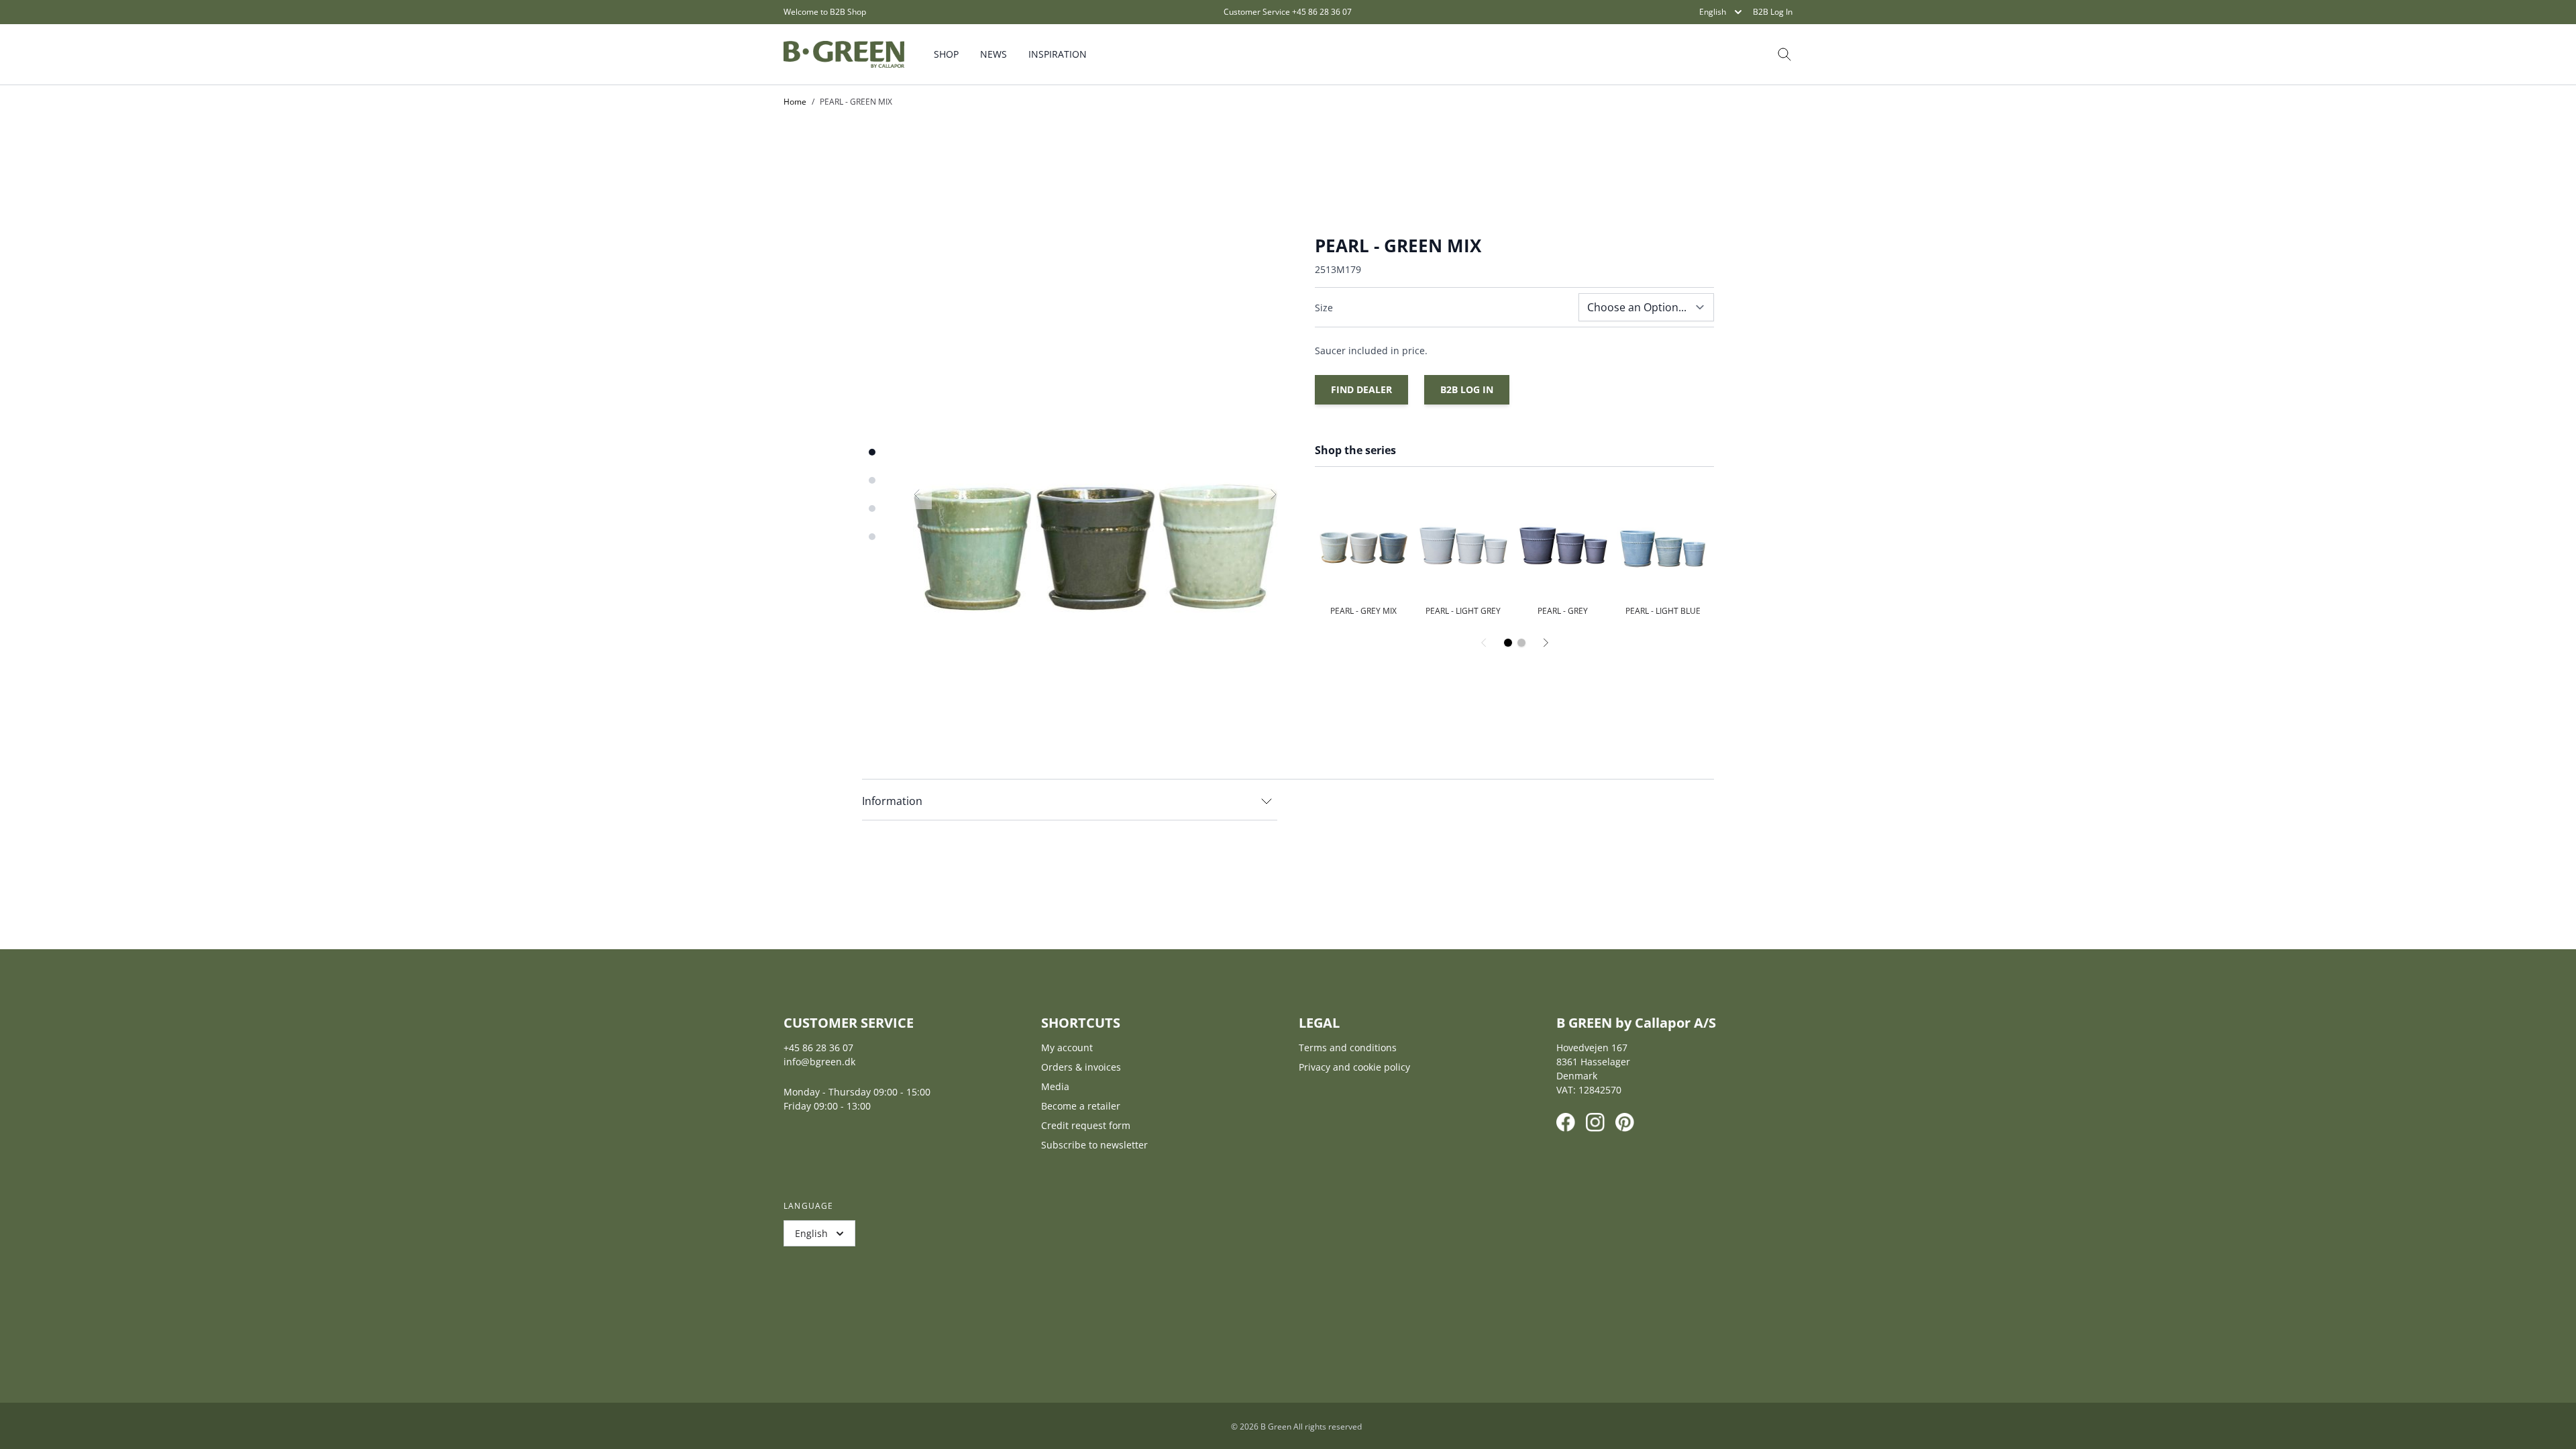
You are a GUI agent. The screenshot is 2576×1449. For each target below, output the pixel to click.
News (994, 54)
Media (1055, 1086)
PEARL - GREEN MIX (856, 102)
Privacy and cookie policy (1354, 1067)
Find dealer (1361, 389)
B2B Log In (1773, 12)
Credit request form (1086, 1125)
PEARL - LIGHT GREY (1463, 611)
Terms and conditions (1348, 1048)
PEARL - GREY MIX (1363, 611)
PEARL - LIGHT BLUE (1663, 611)
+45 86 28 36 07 (1322, 12)
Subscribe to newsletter (1094, 1145)
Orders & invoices (1081, 1067)
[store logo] (844, 54)
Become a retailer (1081, 1106)
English (1713, 12)
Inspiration (1058, 54)
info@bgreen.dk (819, 1062)
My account (1067, 1048)
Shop (946, 54)
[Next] (1546, 643)
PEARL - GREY (1563, 611)
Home (795, 102)
